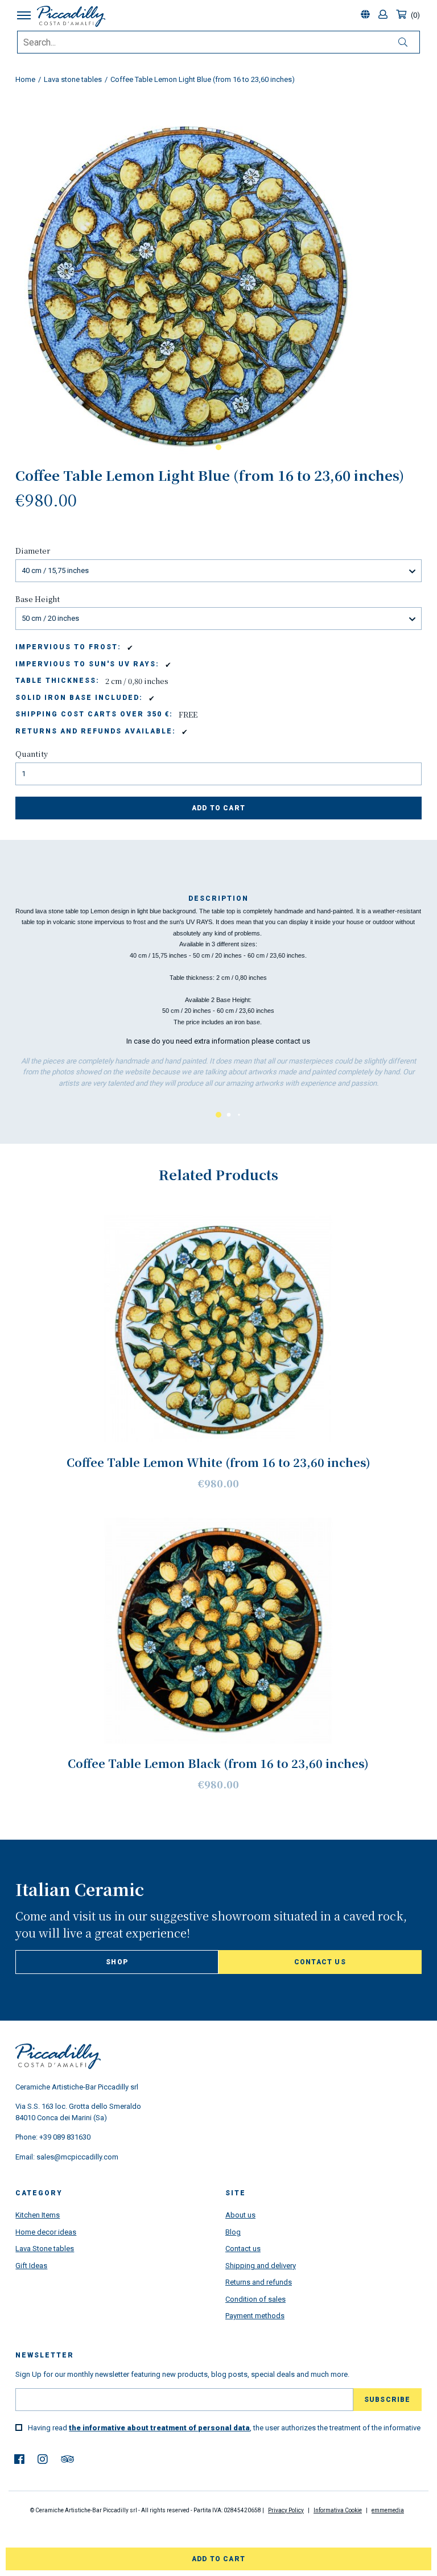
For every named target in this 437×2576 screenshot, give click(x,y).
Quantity (32, 754)
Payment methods (255, 2316)
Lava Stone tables (45, 2249)
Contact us (320, 1962)
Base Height (38, 599)
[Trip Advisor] (67, 2459)
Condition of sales (255, 2299)
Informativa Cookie (338, 2510)
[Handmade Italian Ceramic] (77, 16)
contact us (293, 1041)
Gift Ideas (31, 2266)
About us (240, 2215)
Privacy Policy (286, 2510)
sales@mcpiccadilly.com (77, 2157)
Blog (233, 2232)
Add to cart (218, 808)
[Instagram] (43, 2459)
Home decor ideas (46, 2232)
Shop (117, 1962)
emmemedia (388, 2510)
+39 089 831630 (65, 2137)
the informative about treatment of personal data (159, 2428)
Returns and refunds (259, 2282)
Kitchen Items (38, 2215)
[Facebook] (19, 2459)
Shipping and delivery (261, 2266)
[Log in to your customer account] (384, 15)
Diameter (33, 551)
